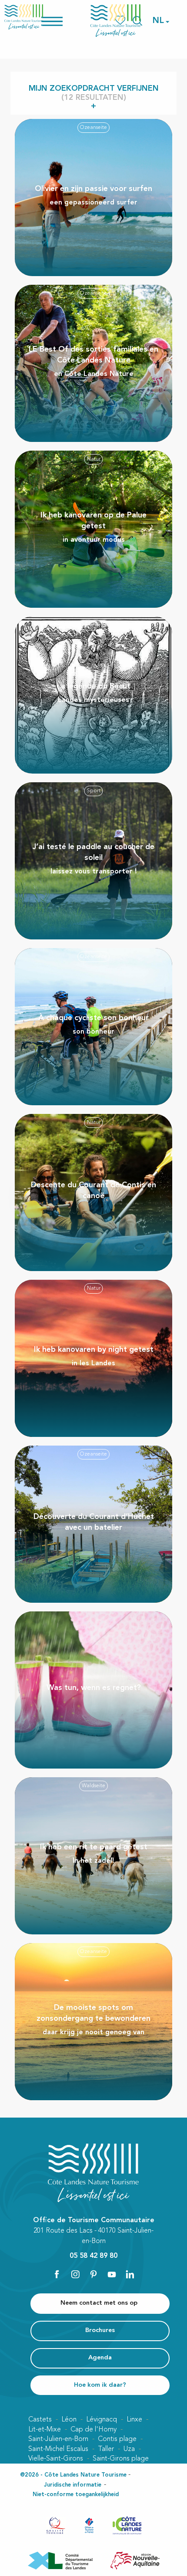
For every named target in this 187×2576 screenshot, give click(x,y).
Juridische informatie (73, 2485)
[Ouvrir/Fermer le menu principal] (63, 21)
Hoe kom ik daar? (100, 2385)
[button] (159, 21)
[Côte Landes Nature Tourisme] (116, 21)
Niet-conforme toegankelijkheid (76, 2495)
